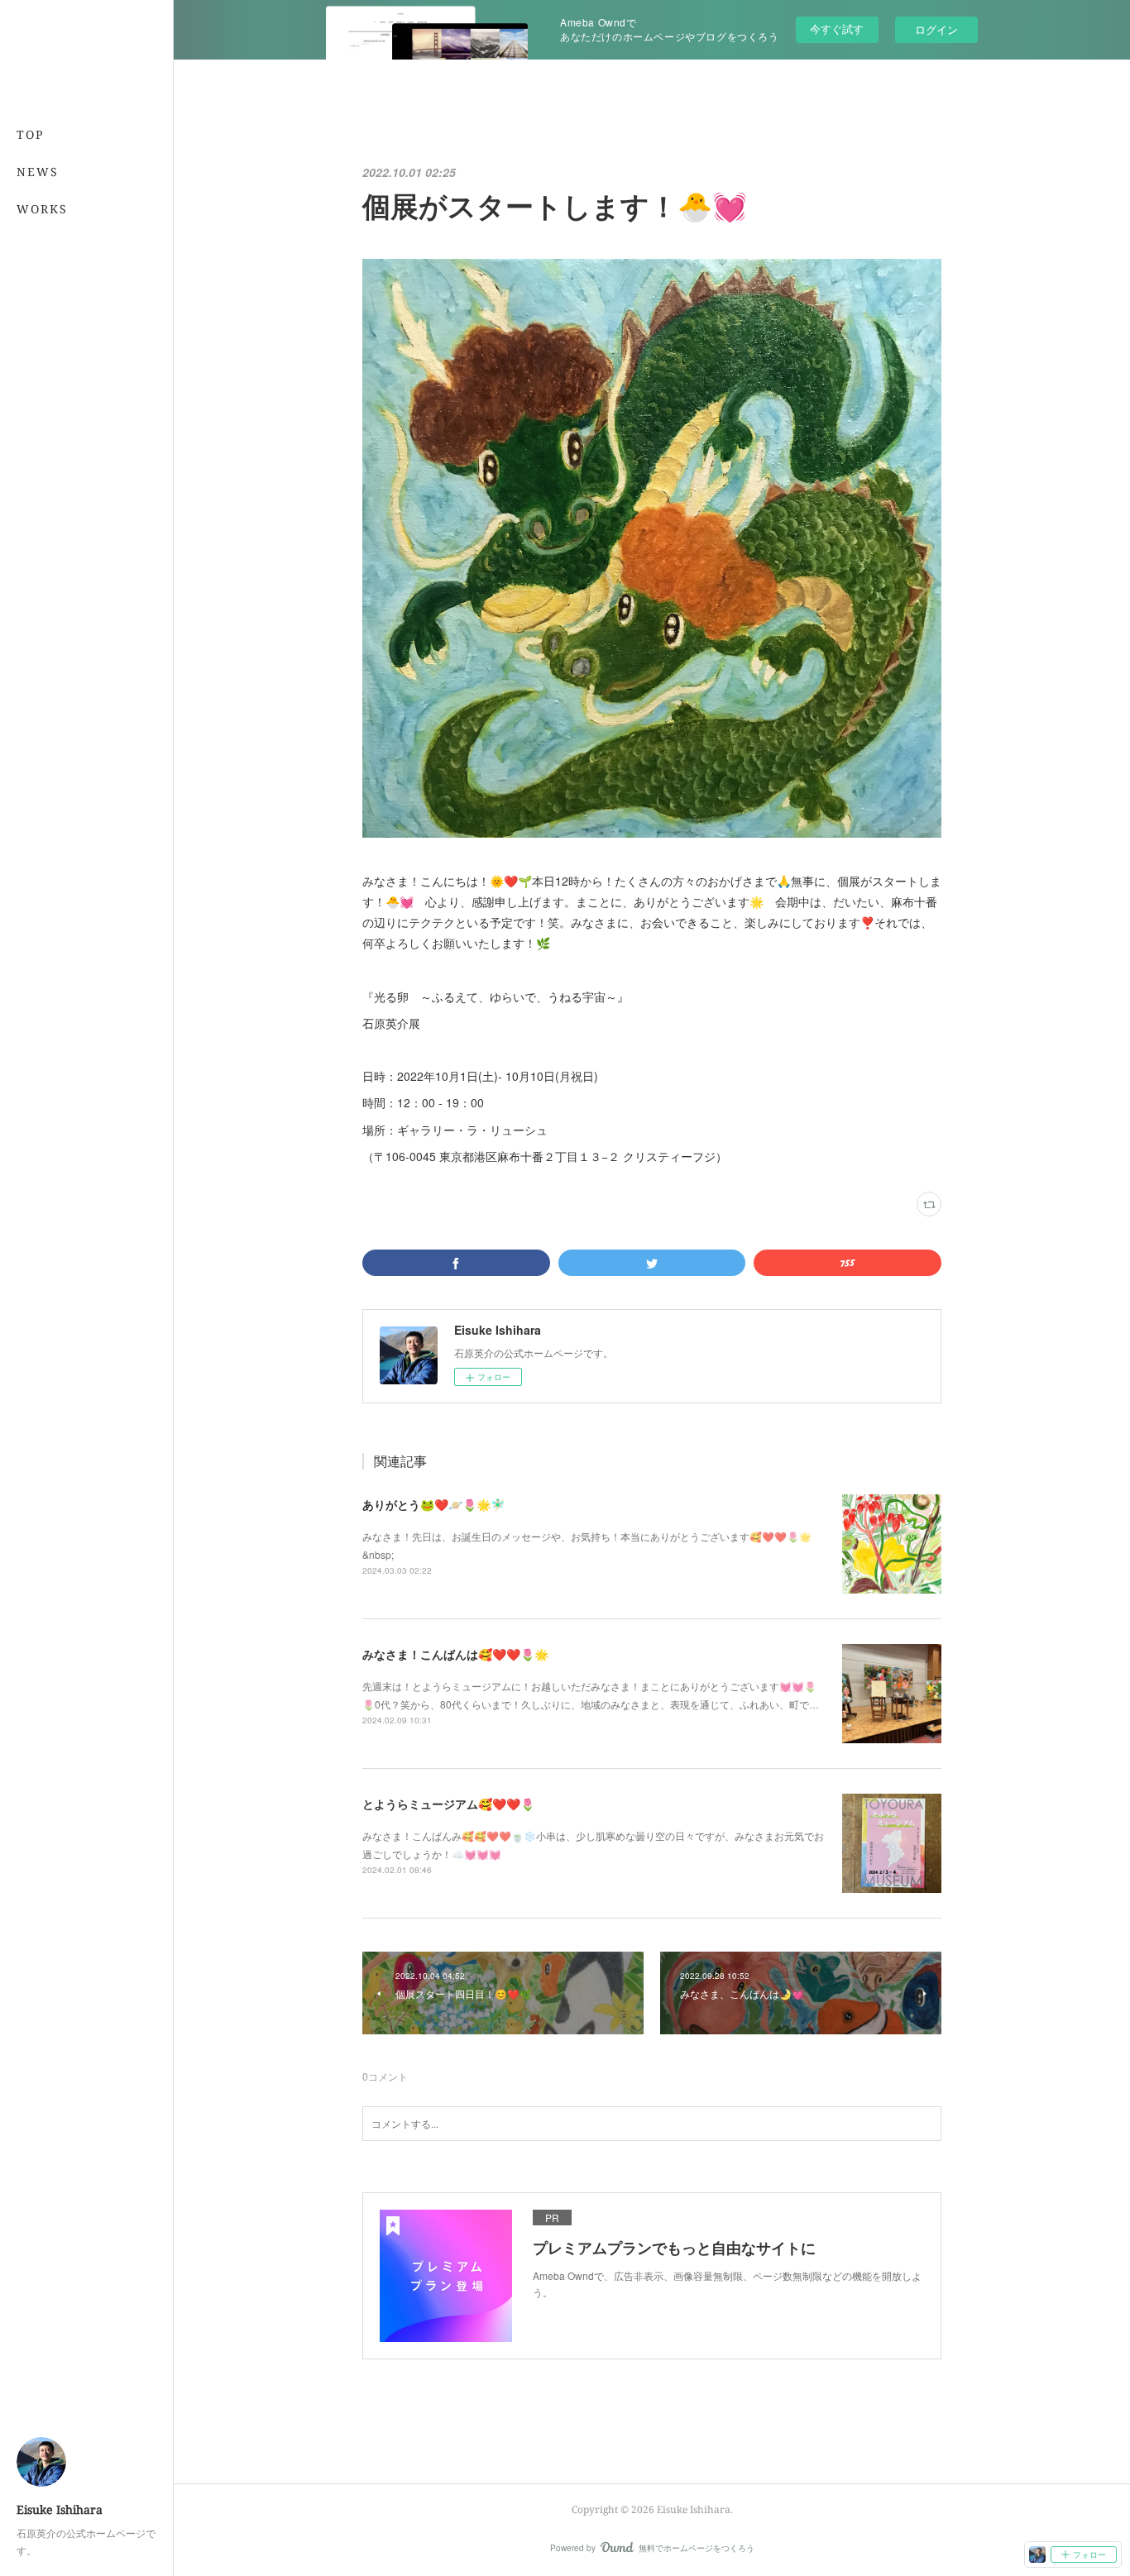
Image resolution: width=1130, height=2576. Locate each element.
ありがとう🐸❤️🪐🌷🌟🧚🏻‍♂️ (433, 1504)
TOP (30, 134)
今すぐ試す (837, 29)
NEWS (38, 172)
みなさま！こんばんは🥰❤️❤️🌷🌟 (455, 1654)
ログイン (936, 29)
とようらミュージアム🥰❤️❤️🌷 (448, 1804)
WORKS (42, 209)
